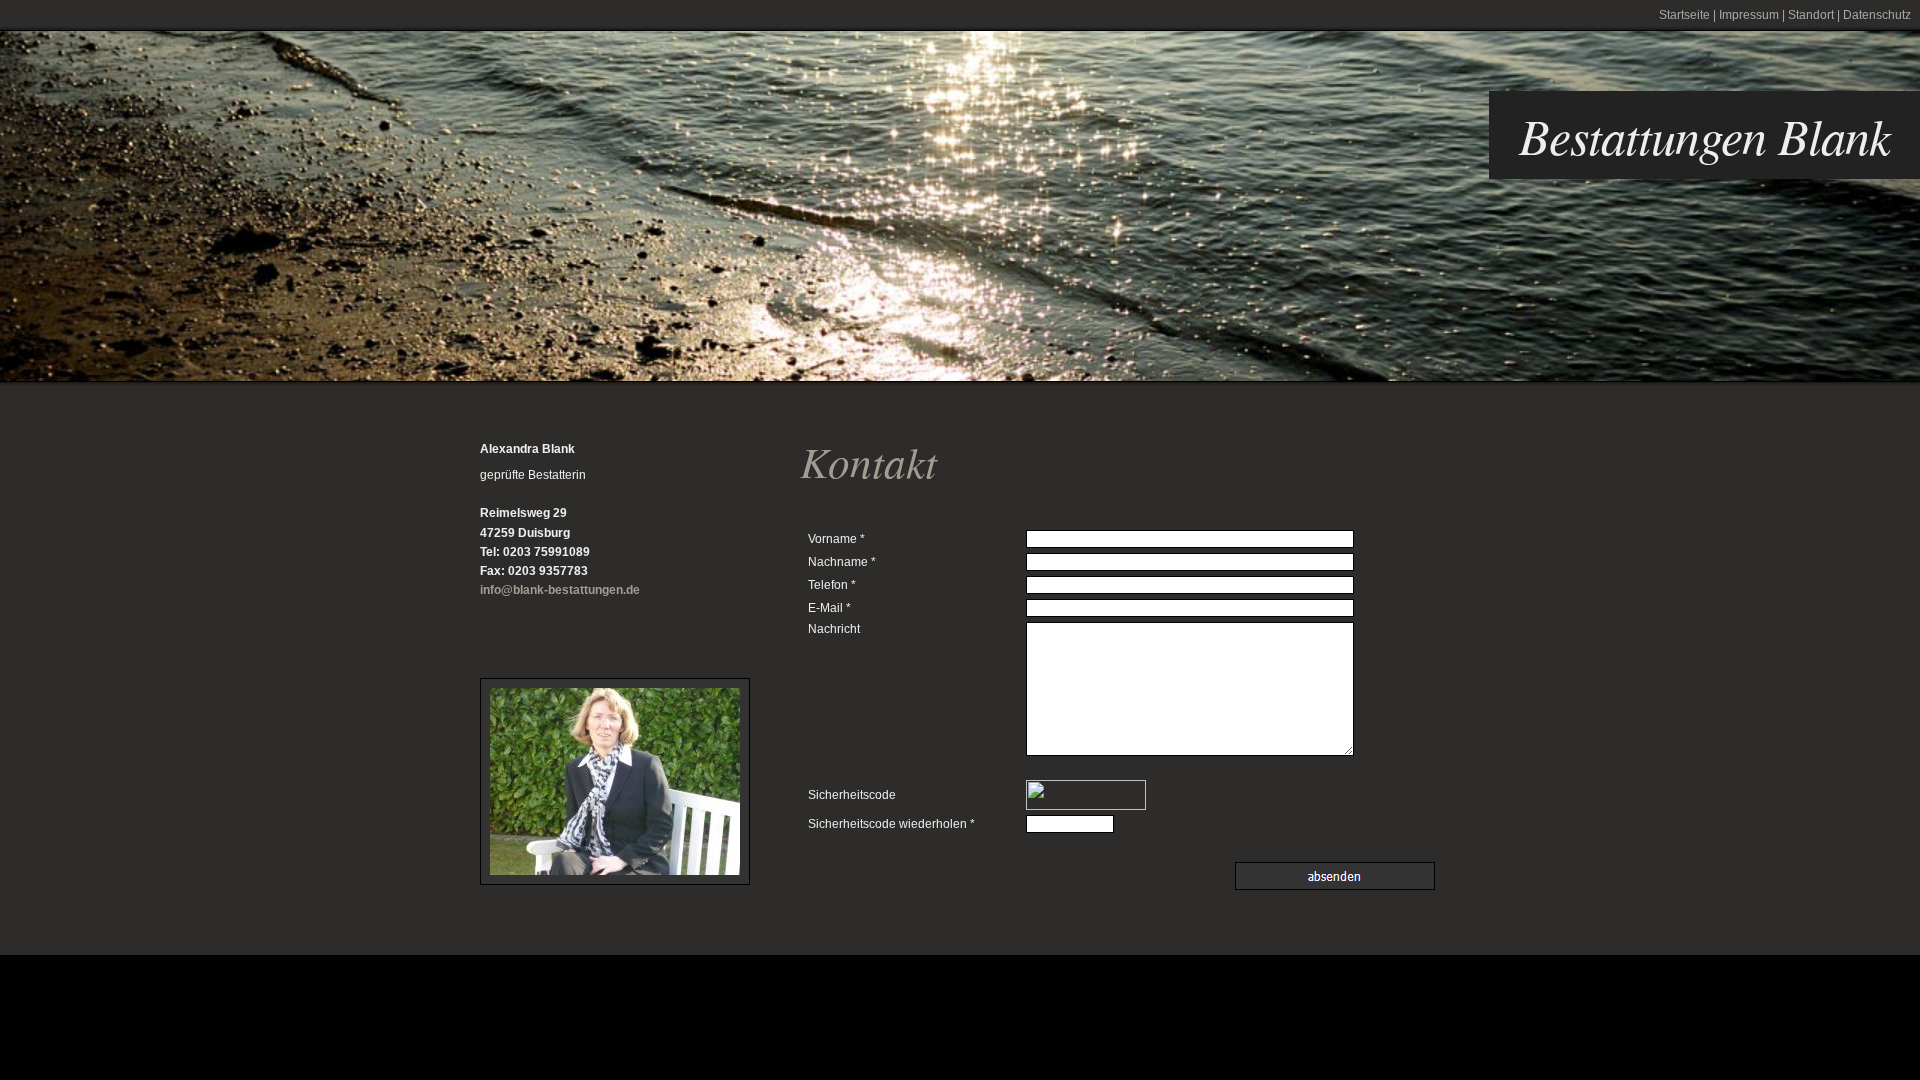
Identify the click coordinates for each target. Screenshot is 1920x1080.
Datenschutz (1877, 15)
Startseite (1684, 15)
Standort (1811, 15)
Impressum (1749, 15)
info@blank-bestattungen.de (560, 590)
